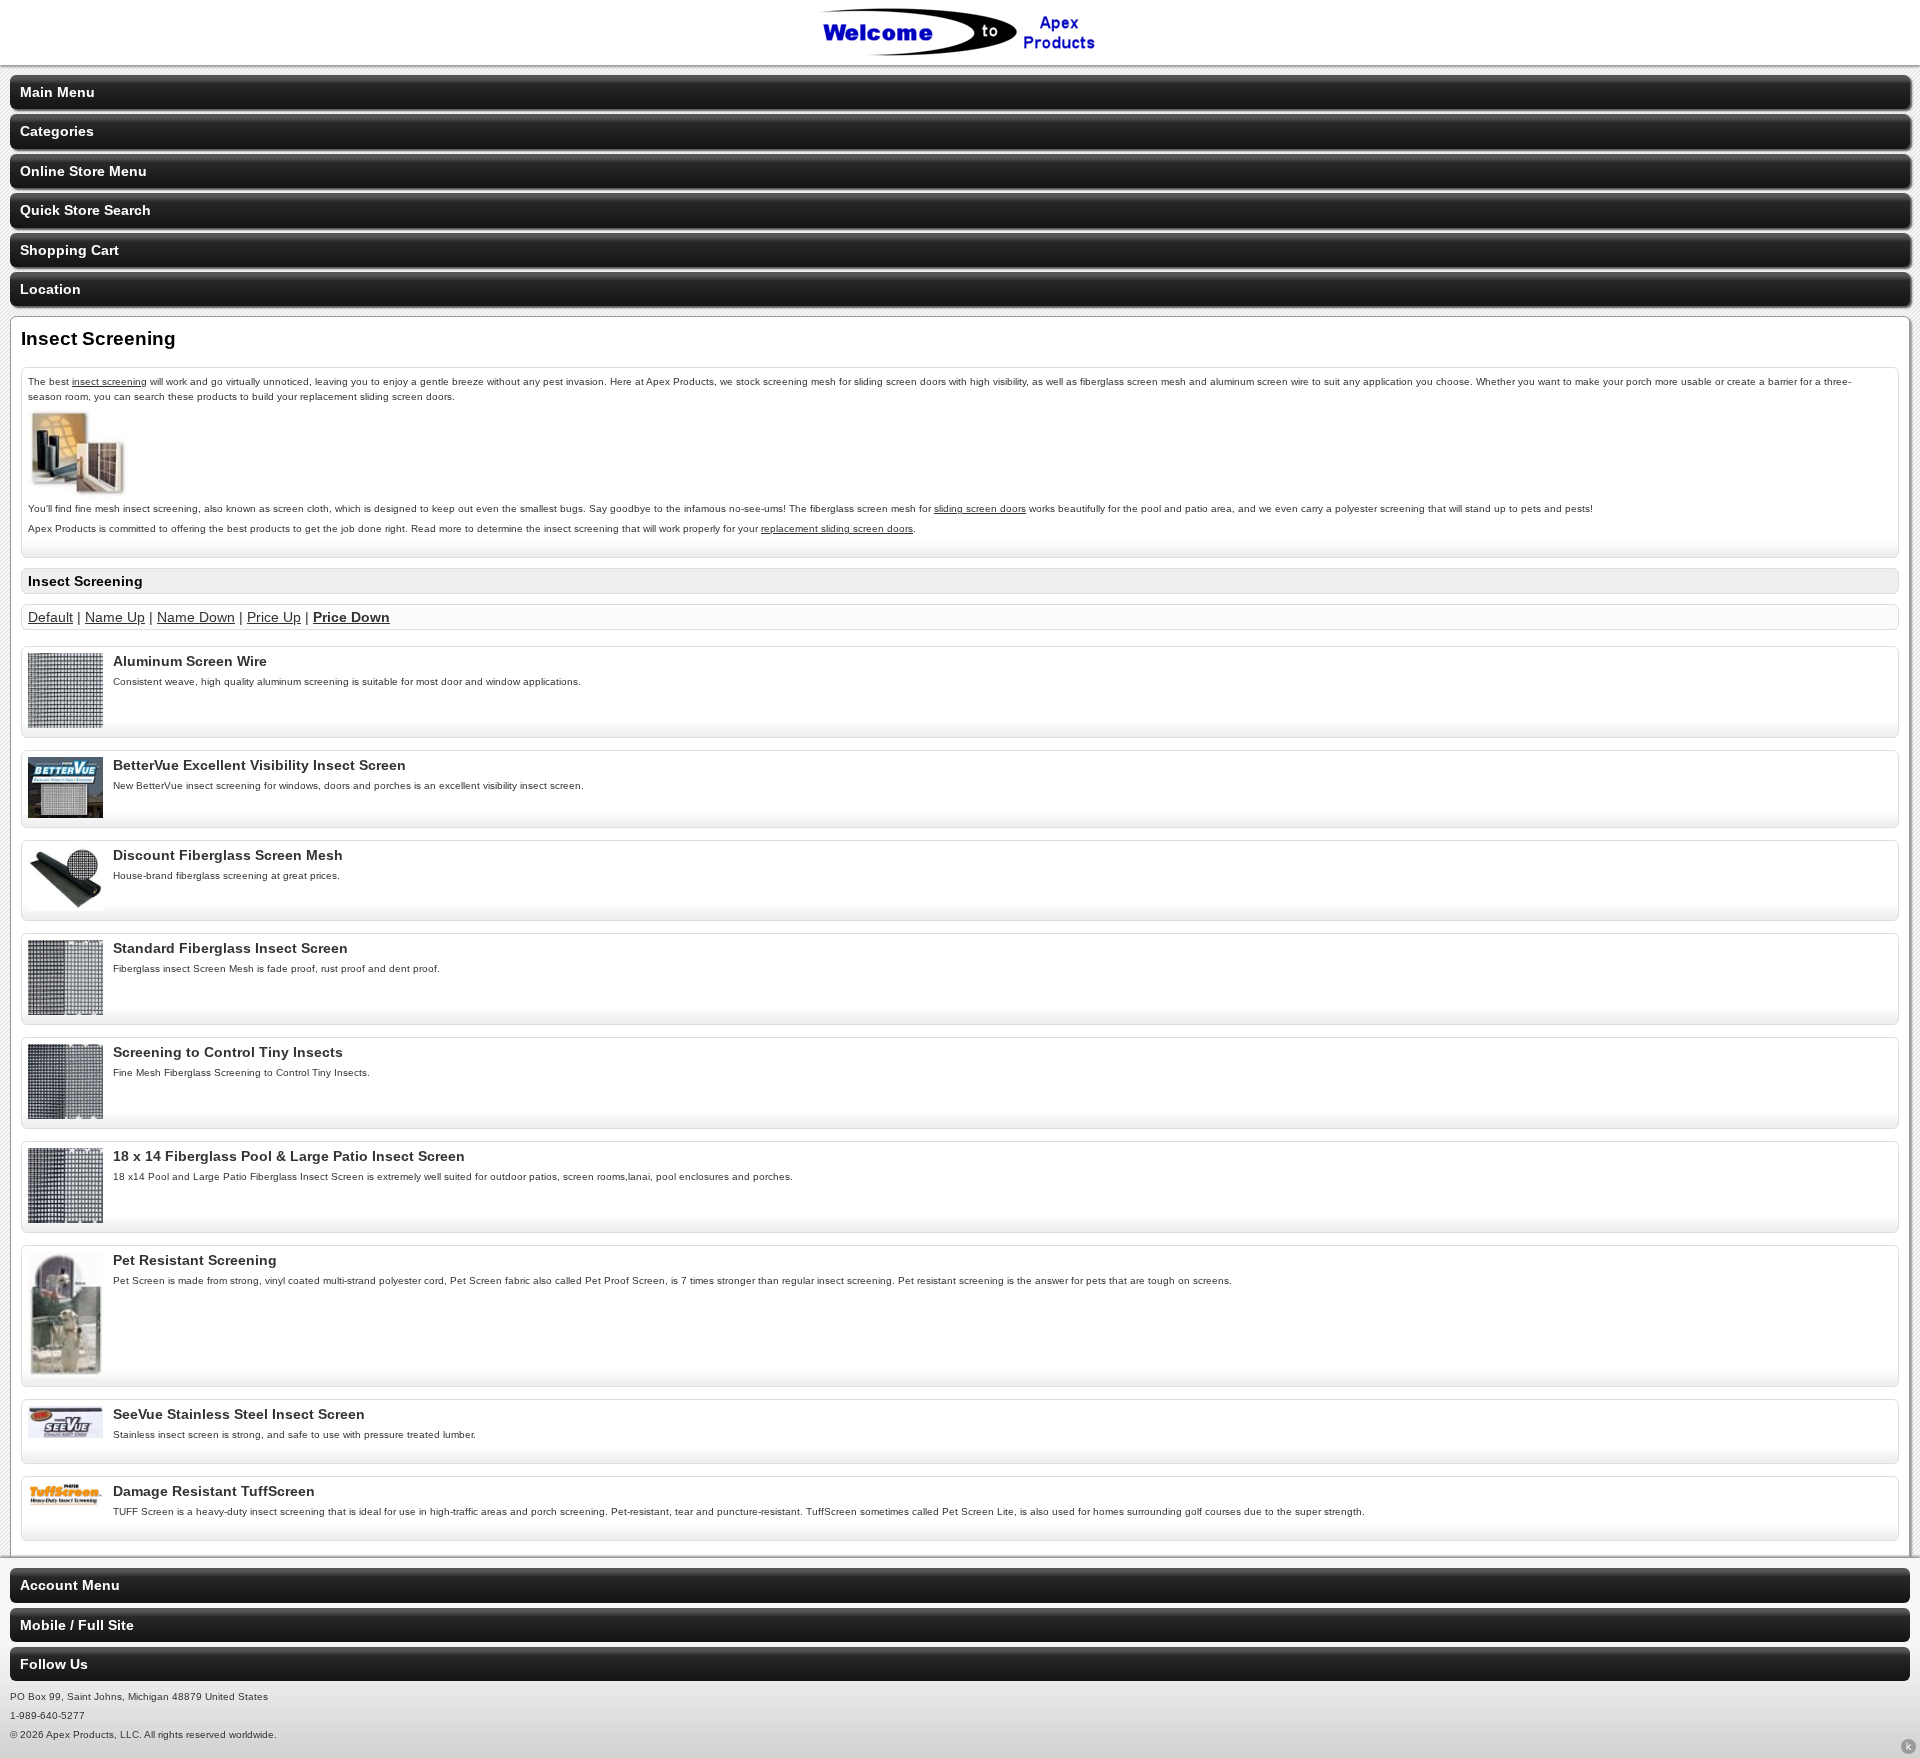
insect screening (109, 381)
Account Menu (70, 1585)
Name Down (196, 617)
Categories (57, 131)
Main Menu (57, 92)
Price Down (351, 617)
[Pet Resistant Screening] (65, 1372)
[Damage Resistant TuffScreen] (65, 1501)
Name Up (115, 617)
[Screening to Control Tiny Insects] (65, 1114)
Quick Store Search (85, 210)
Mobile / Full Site (77, 1625)
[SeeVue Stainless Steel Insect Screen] (65, 1433)
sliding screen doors (980, 508)
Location (50, 289)
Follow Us (54, 1664)
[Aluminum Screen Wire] (65, 723)
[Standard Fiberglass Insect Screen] (65, 1010)
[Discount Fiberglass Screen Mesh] (65, 906)
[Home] (960, 52)
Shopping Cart (69, 250)
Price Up (274, 617)
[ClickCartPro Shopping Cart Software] (1908, 1750)
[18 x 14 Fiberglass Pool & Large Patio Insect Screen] (65, 1218)
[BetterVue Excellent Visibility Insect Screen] (65, 813)
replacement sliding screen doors (837, 528)
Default (50, 617)
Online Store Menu (83, 171)
